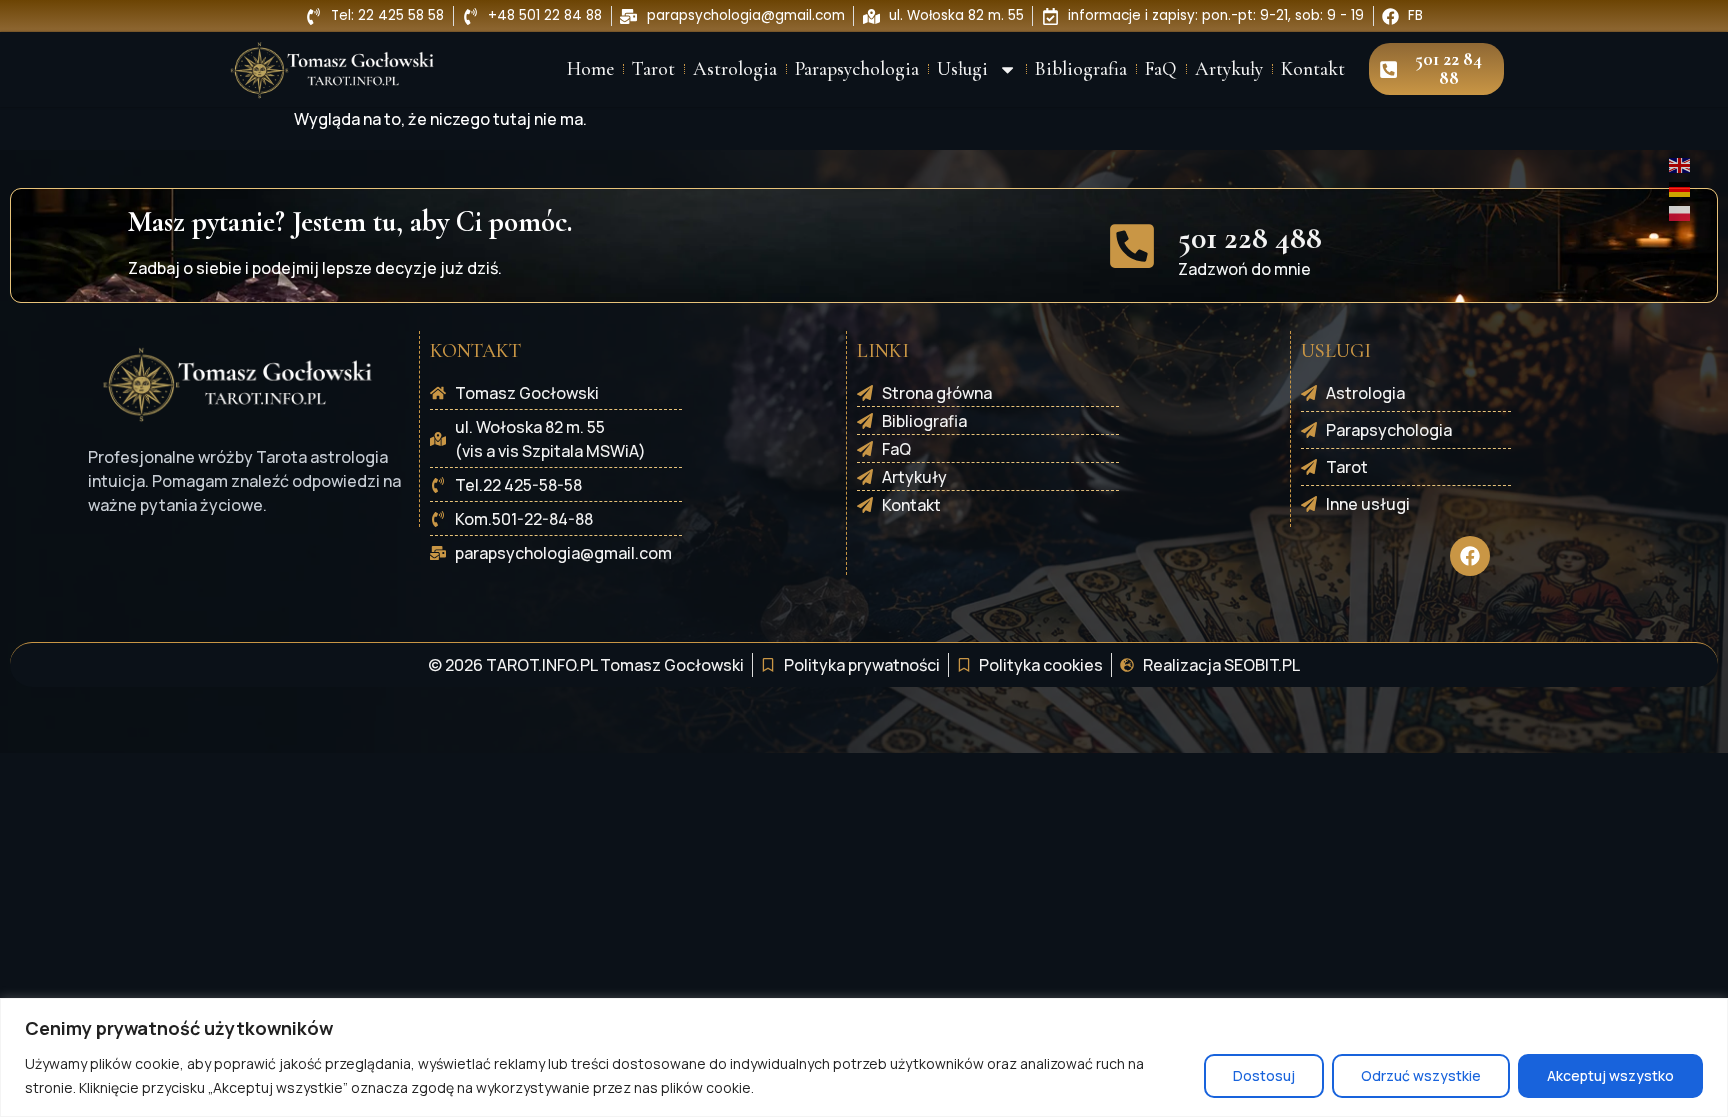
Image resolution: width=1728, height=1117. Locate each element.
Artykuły (1229, 69)
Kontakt (1313, 69)
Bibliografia (1081, 69)
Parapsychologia (857, 69)
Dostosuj (1264, 1075)
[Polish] (1680, 212)
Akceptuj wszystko (1610, 1075)
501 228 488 (1250, 237)
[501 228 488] (1132, 246)
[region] (864, 1057)
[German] (1680, 188)
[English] (1680, 164)
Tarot (653, 69)
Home (590, 69)
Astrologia (735, 69)
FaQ (1161, 69)
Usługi (962, 69)
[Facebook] (1470, 556)
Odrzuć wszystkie (1421, 1075)
